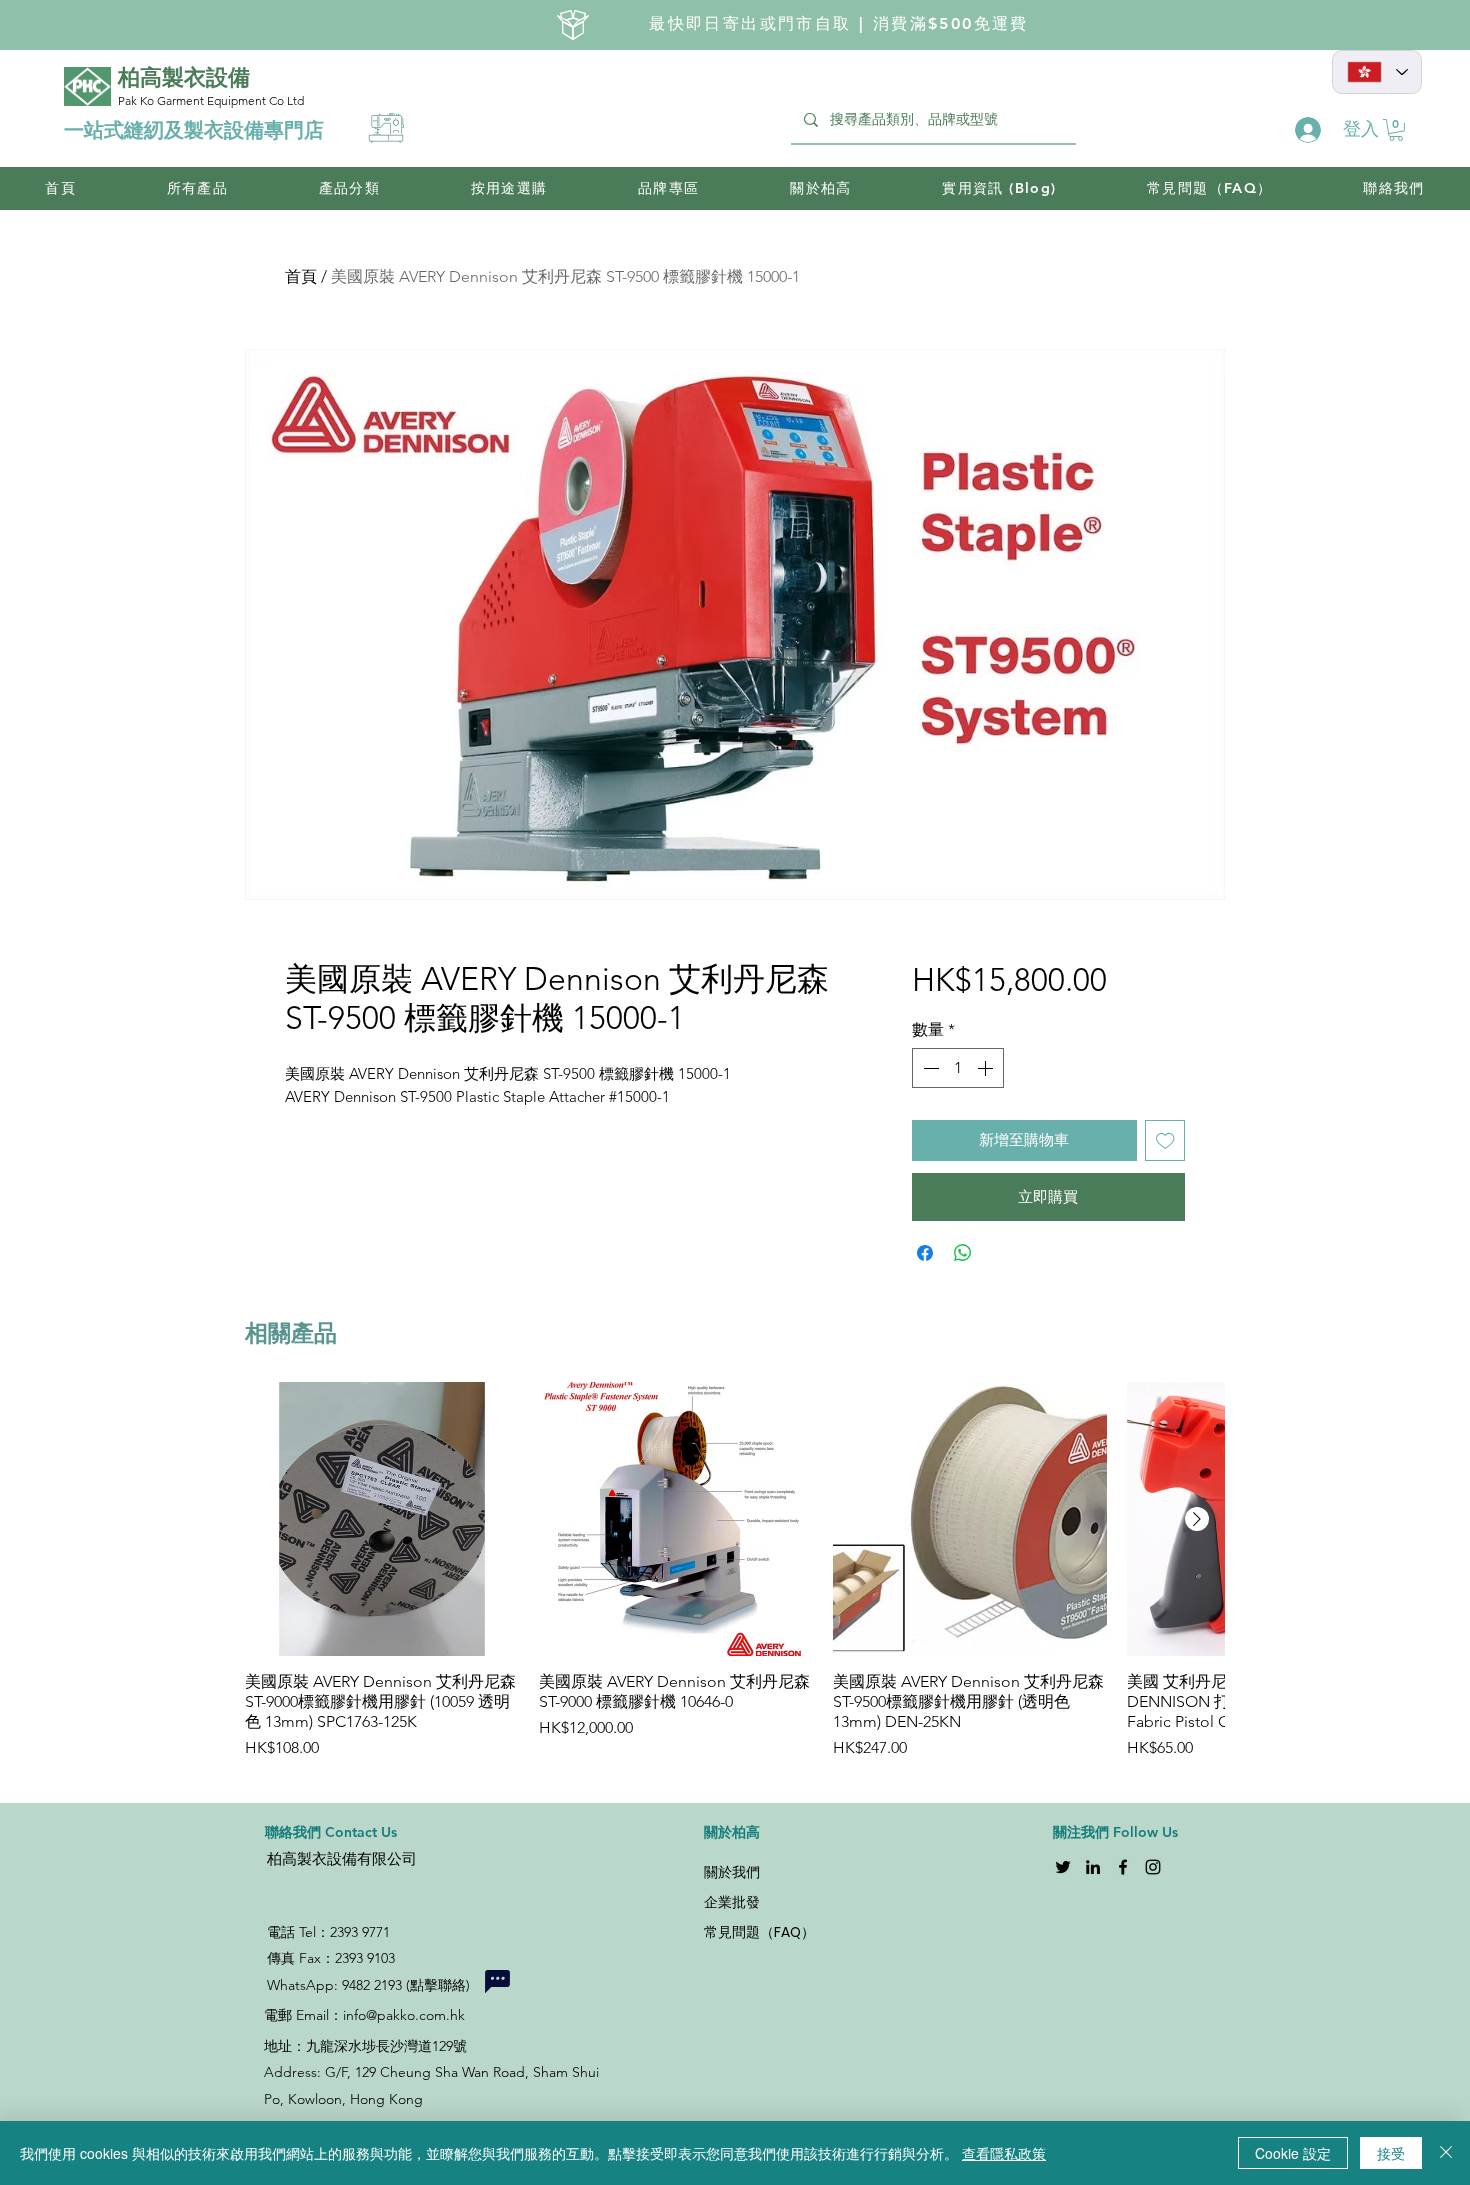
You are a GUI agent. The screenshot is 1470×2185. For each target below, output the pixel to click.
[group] (735, 1581)
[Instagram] (1153, 1867)
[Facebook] (1123, 1867)
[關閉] (1446, 2153)
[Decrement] (929, 1068)
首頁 (301, 276)
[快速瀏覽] (382, 1519)
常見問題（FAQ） (759, 1932)
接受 (1391, 2153)
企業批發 (732, 1902)
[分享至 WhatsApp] (963, 1253)
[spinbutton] (958, 1068)
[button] (1396, 130)
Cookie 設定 (1293, 2153)
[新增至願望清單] (1165, 1140)
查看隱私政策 (1004, 2153)
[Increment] (987, 1068)
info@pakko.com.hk (404, 2015)
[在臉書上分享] (925, 1253)
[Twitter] (1063, 1867)
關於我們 (732, 1872)
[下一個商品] (1197, 1519)
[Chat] (497, 1981)
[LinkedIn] (1093, 1867)
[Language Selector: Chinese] (1377, 72)
